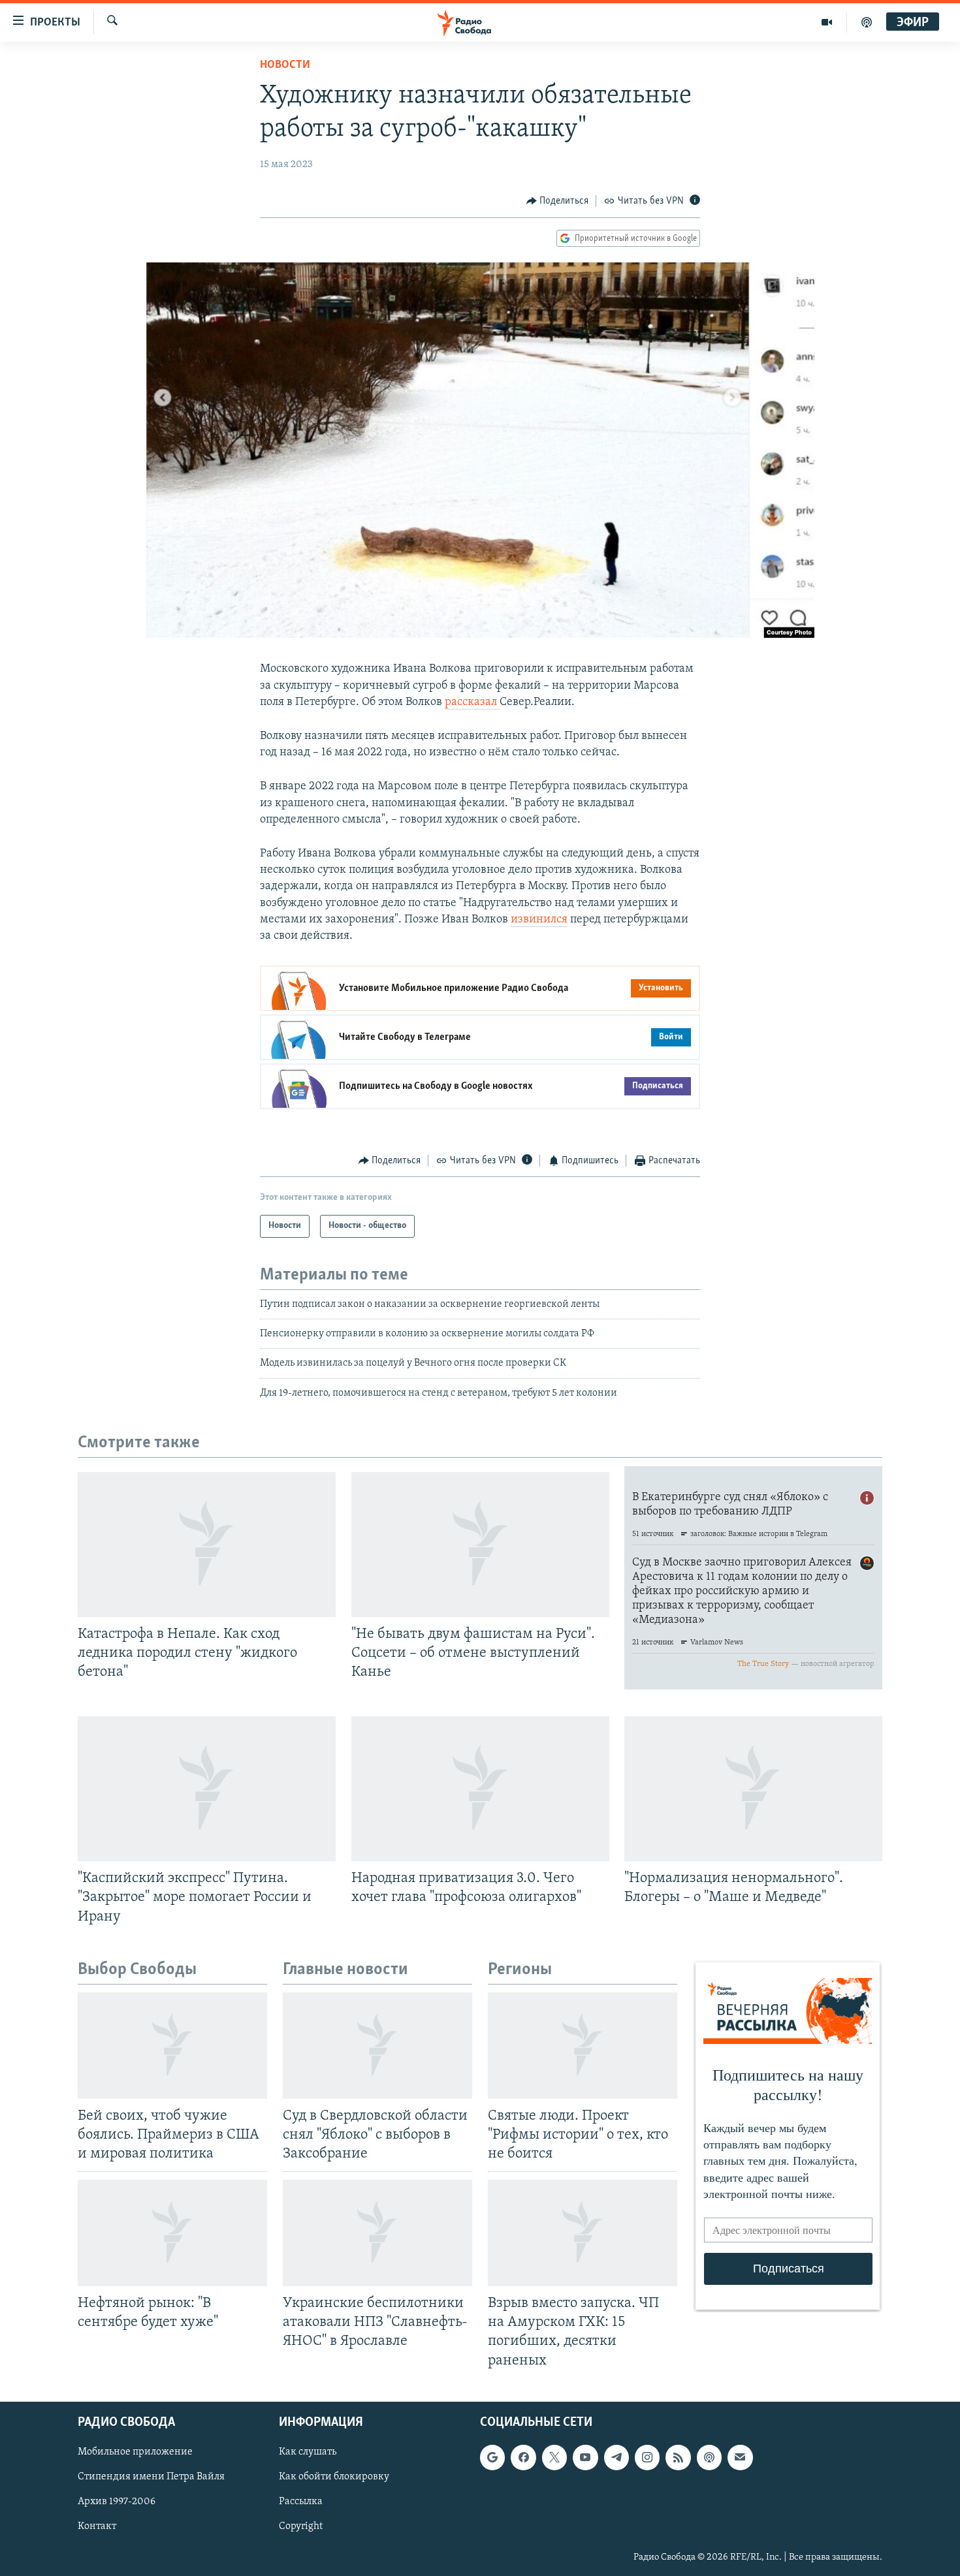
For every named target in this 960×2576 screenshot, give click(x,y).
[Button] (558, 201)
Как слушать (308, 2452)
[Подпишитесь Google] (492, 2457)
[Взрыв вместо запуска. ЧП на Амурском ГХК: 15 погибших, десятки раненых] (583, 2233)
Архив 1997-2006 (117, 2502)
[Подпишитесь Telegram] (616, 2457)
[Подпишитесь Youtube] (585, 2457)
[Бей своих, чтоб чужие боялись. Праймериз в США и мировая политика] (172, 2046)
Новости (285, 65)
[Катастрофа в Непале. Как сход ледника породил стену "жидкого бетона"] (207, 1545)
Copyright (301, 2526)
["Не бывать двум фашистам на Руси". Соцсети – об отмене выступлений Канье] (480, 1545)
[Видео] (827, 22)
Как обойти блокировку (334, 2477)
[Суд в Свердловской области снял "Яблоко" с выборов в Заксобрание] (377, 2046)
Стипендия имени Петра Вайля (151, 2477)
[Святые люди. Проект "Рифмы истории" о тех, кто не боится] (583, 2046)
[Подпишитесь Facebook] (523, 2457)
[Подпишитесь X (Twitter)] (554, 2457)
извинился (539, 920)
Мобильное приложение (135, 2452)
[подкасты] (867, 22)
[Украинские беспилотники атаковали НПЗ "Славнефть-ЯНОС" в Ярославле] (377, 2233)
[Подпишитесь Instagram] (647, 2457)
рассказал (472, 702)
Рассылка (301, 2502)
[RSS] (678, 2457)
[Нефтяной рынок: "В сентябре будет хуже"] (172, 2233)
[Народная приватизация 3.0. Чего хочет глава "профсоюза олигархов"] (480, 1789)
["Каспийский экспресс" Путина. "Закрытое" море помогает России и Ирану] (207, 1789)
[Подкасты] (709, 2457)
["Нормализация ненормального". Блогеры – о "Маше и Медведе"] (753, 1789)
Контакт (97, 2526)
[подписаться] (740, 2457)
